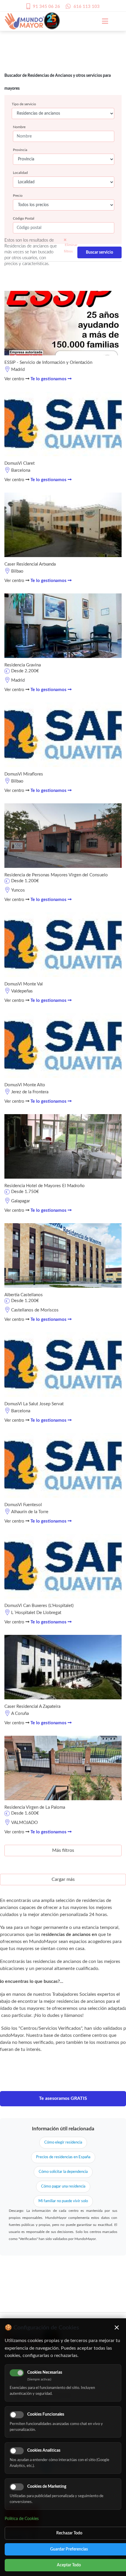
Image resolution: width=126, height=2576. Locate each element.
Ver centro (15, 379)
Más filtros (63, 1850)
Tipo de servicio (24, 104)
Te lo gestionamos (49, 379)
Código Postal (24, 218)
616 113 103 (87, 7)
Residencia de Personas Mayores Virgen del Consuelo (56, 875)
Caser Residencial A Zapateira (32, 1707)
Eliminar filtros (71, 248)
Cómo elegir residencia (63, 2143)
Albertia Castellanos (24, 1295)
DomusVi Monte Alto (25, 1085)
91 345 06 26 (46, 7)
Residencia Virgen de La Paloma (35, 1807)
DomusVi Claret (19, 463)
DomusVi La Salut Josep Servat (34, 1404)
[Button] (102, 21)
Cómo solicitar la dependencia (63, 2172)
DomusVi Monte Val (24, 984)
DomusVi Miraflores (24, 774)
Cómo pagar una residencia (63, 2186)
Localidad (20, 173)
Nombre (19, 127)
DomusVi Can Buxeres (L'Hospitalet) (39, 1606)
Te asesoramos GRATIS (63, 2098)
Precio (18, 196)
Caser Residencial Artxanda (30, 564)
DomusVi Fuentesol (23, 1505)
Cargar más (63, 1879)
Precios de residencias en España (63, 2157)
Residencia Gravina (23, 665)
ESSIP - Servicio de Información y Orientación (48, 363)
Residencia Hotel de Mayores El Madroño (45, 1186)
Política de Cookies (22, 2519)
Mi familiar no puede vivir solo (63, 2201)
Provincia (20, 150)
